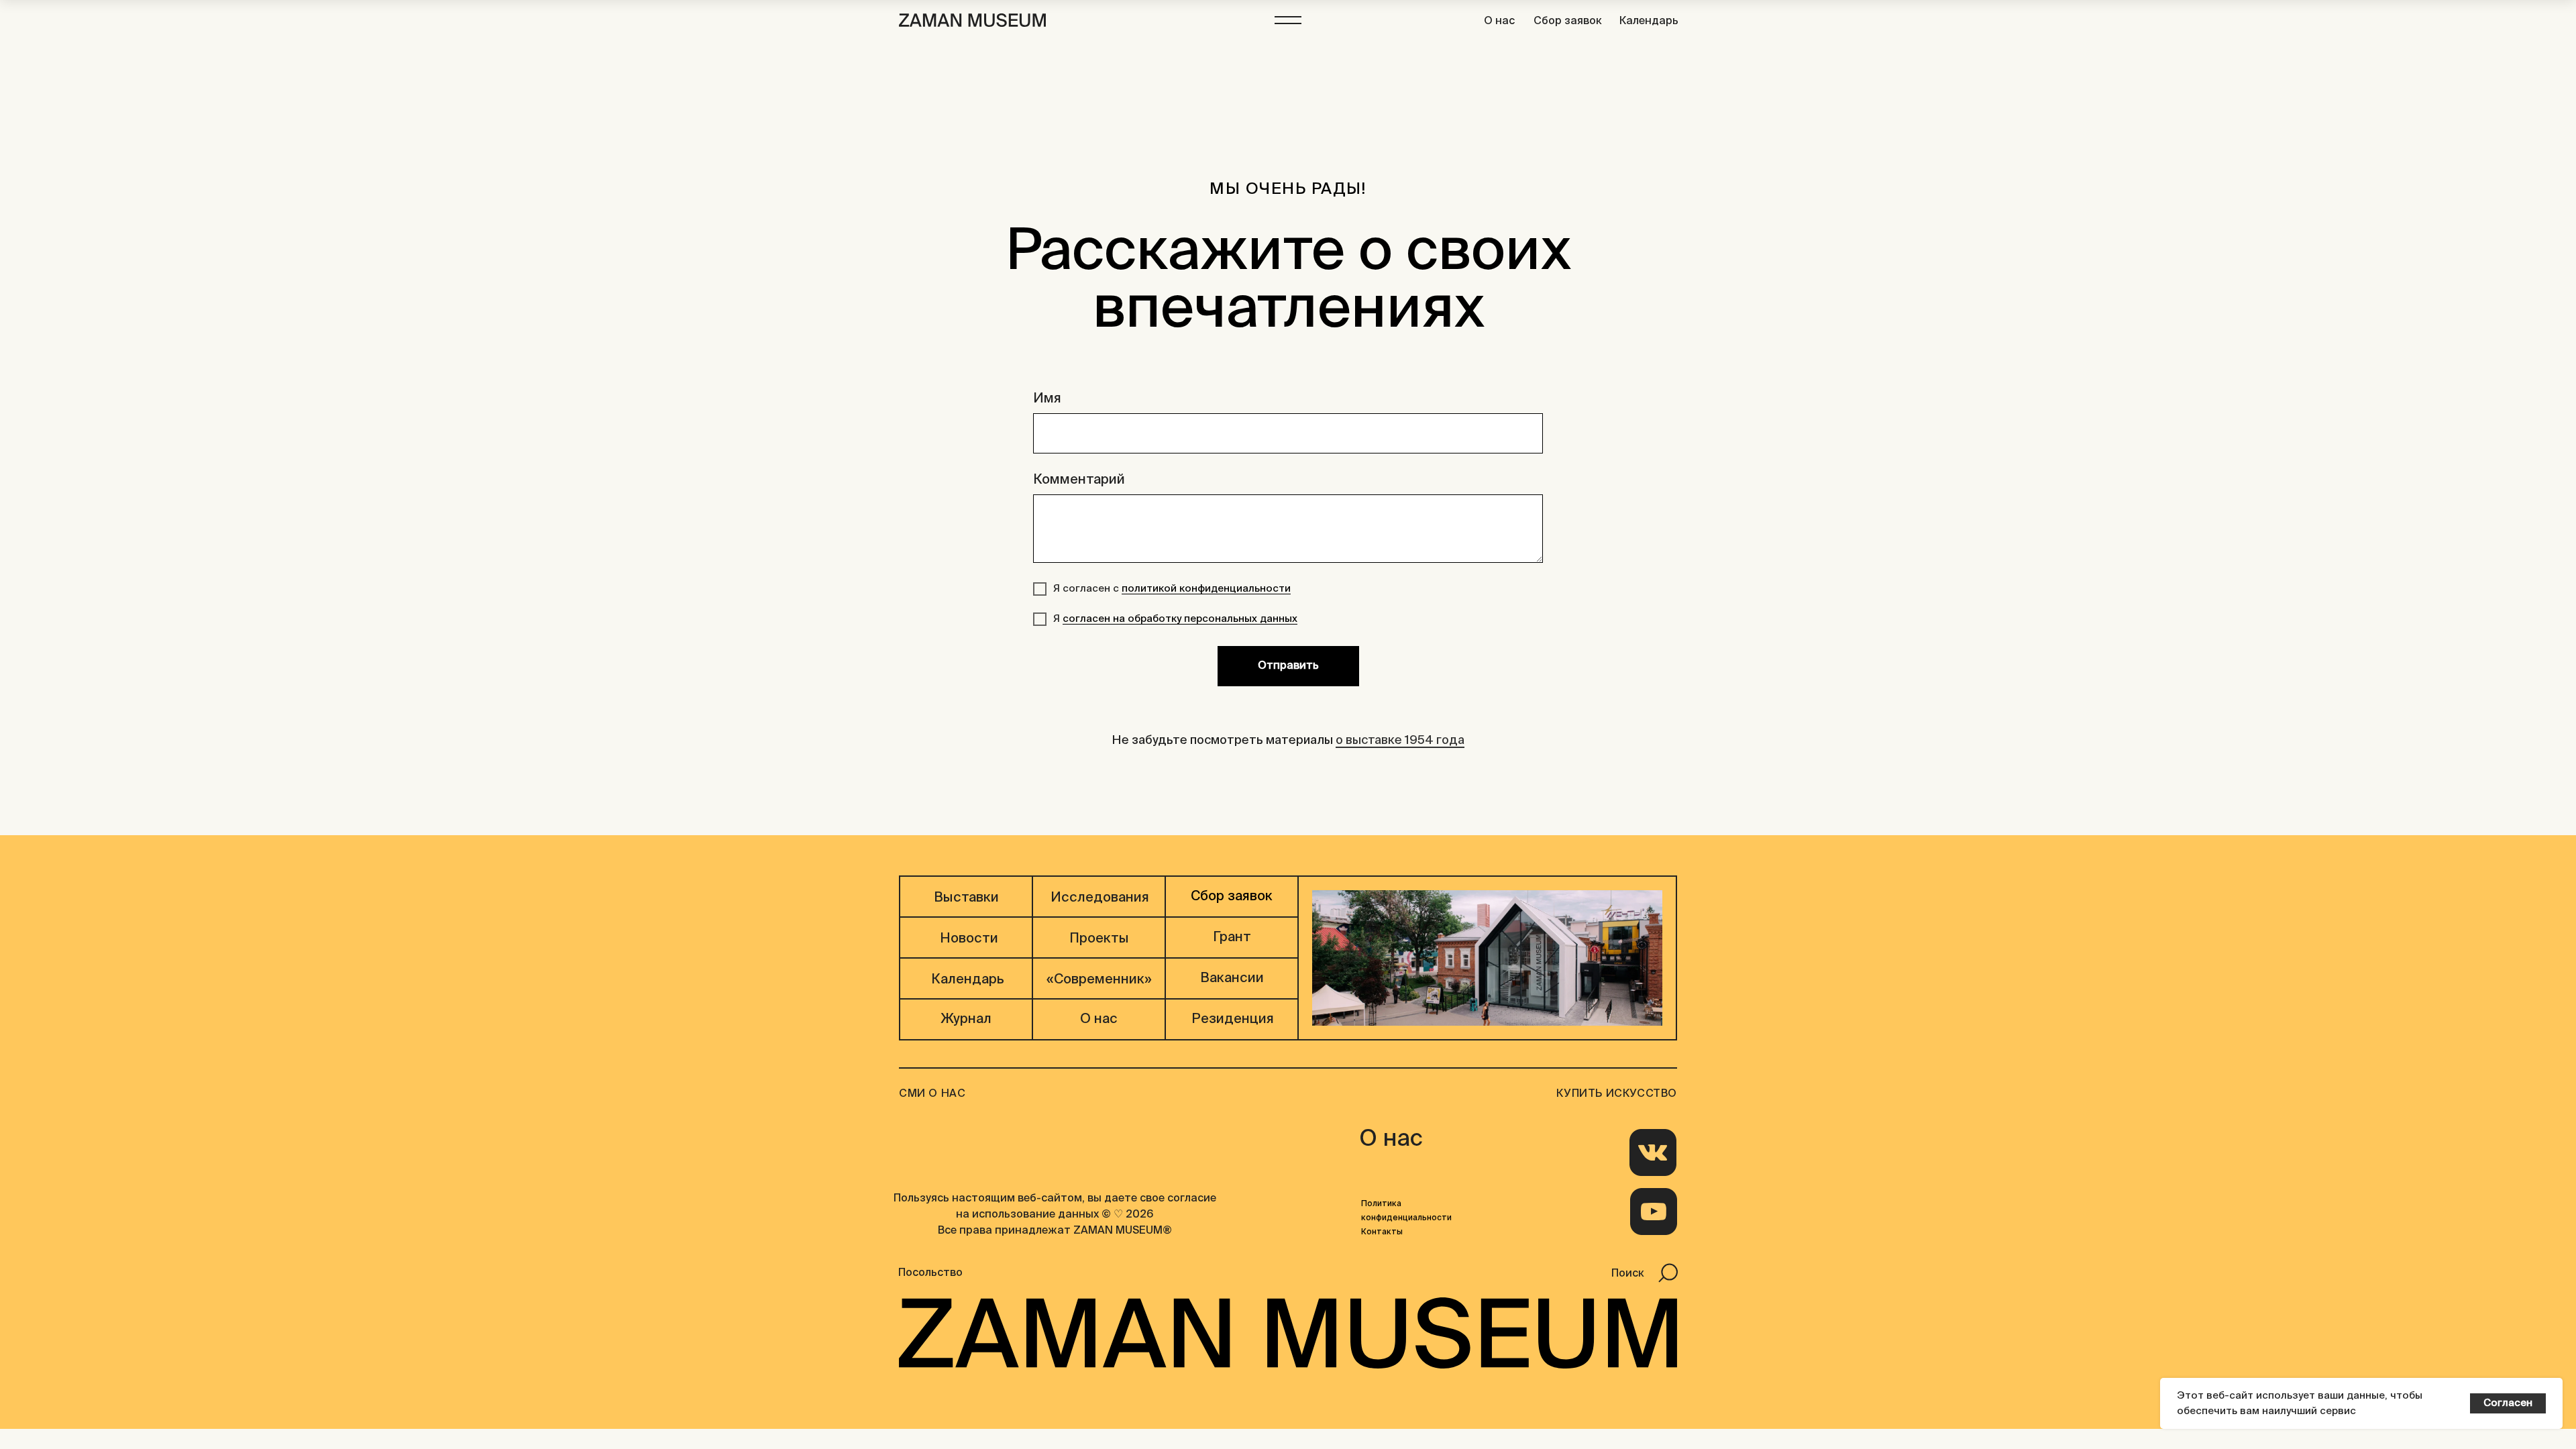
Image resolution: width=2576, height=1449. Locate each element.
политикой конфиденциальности (1206, 589)
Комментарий (1079, 480)
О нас (1499, 21)
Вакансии (1232, 979)
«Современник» (1099, 980)
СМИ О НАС (932, 1094)
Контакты (1382, 1232)
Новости (969, 939)
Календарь (1649, 21)
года (1450, 741)
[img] (1653, 1152)
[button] (1288, 20)
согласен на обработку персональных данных (1180, 619)
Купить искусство (1617, 1094)
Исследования (1100, 898)
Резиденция (1233, 1020)
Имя (1047, 399)
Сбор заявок (1568, 21)
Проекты (1099, 939)
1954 (1419, 741)
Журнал (966, 1020)
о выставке (1369, 741)
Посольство (930, 1273)
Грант (1232, 938)
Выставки (966, 898)
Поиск (1628, 1274)
